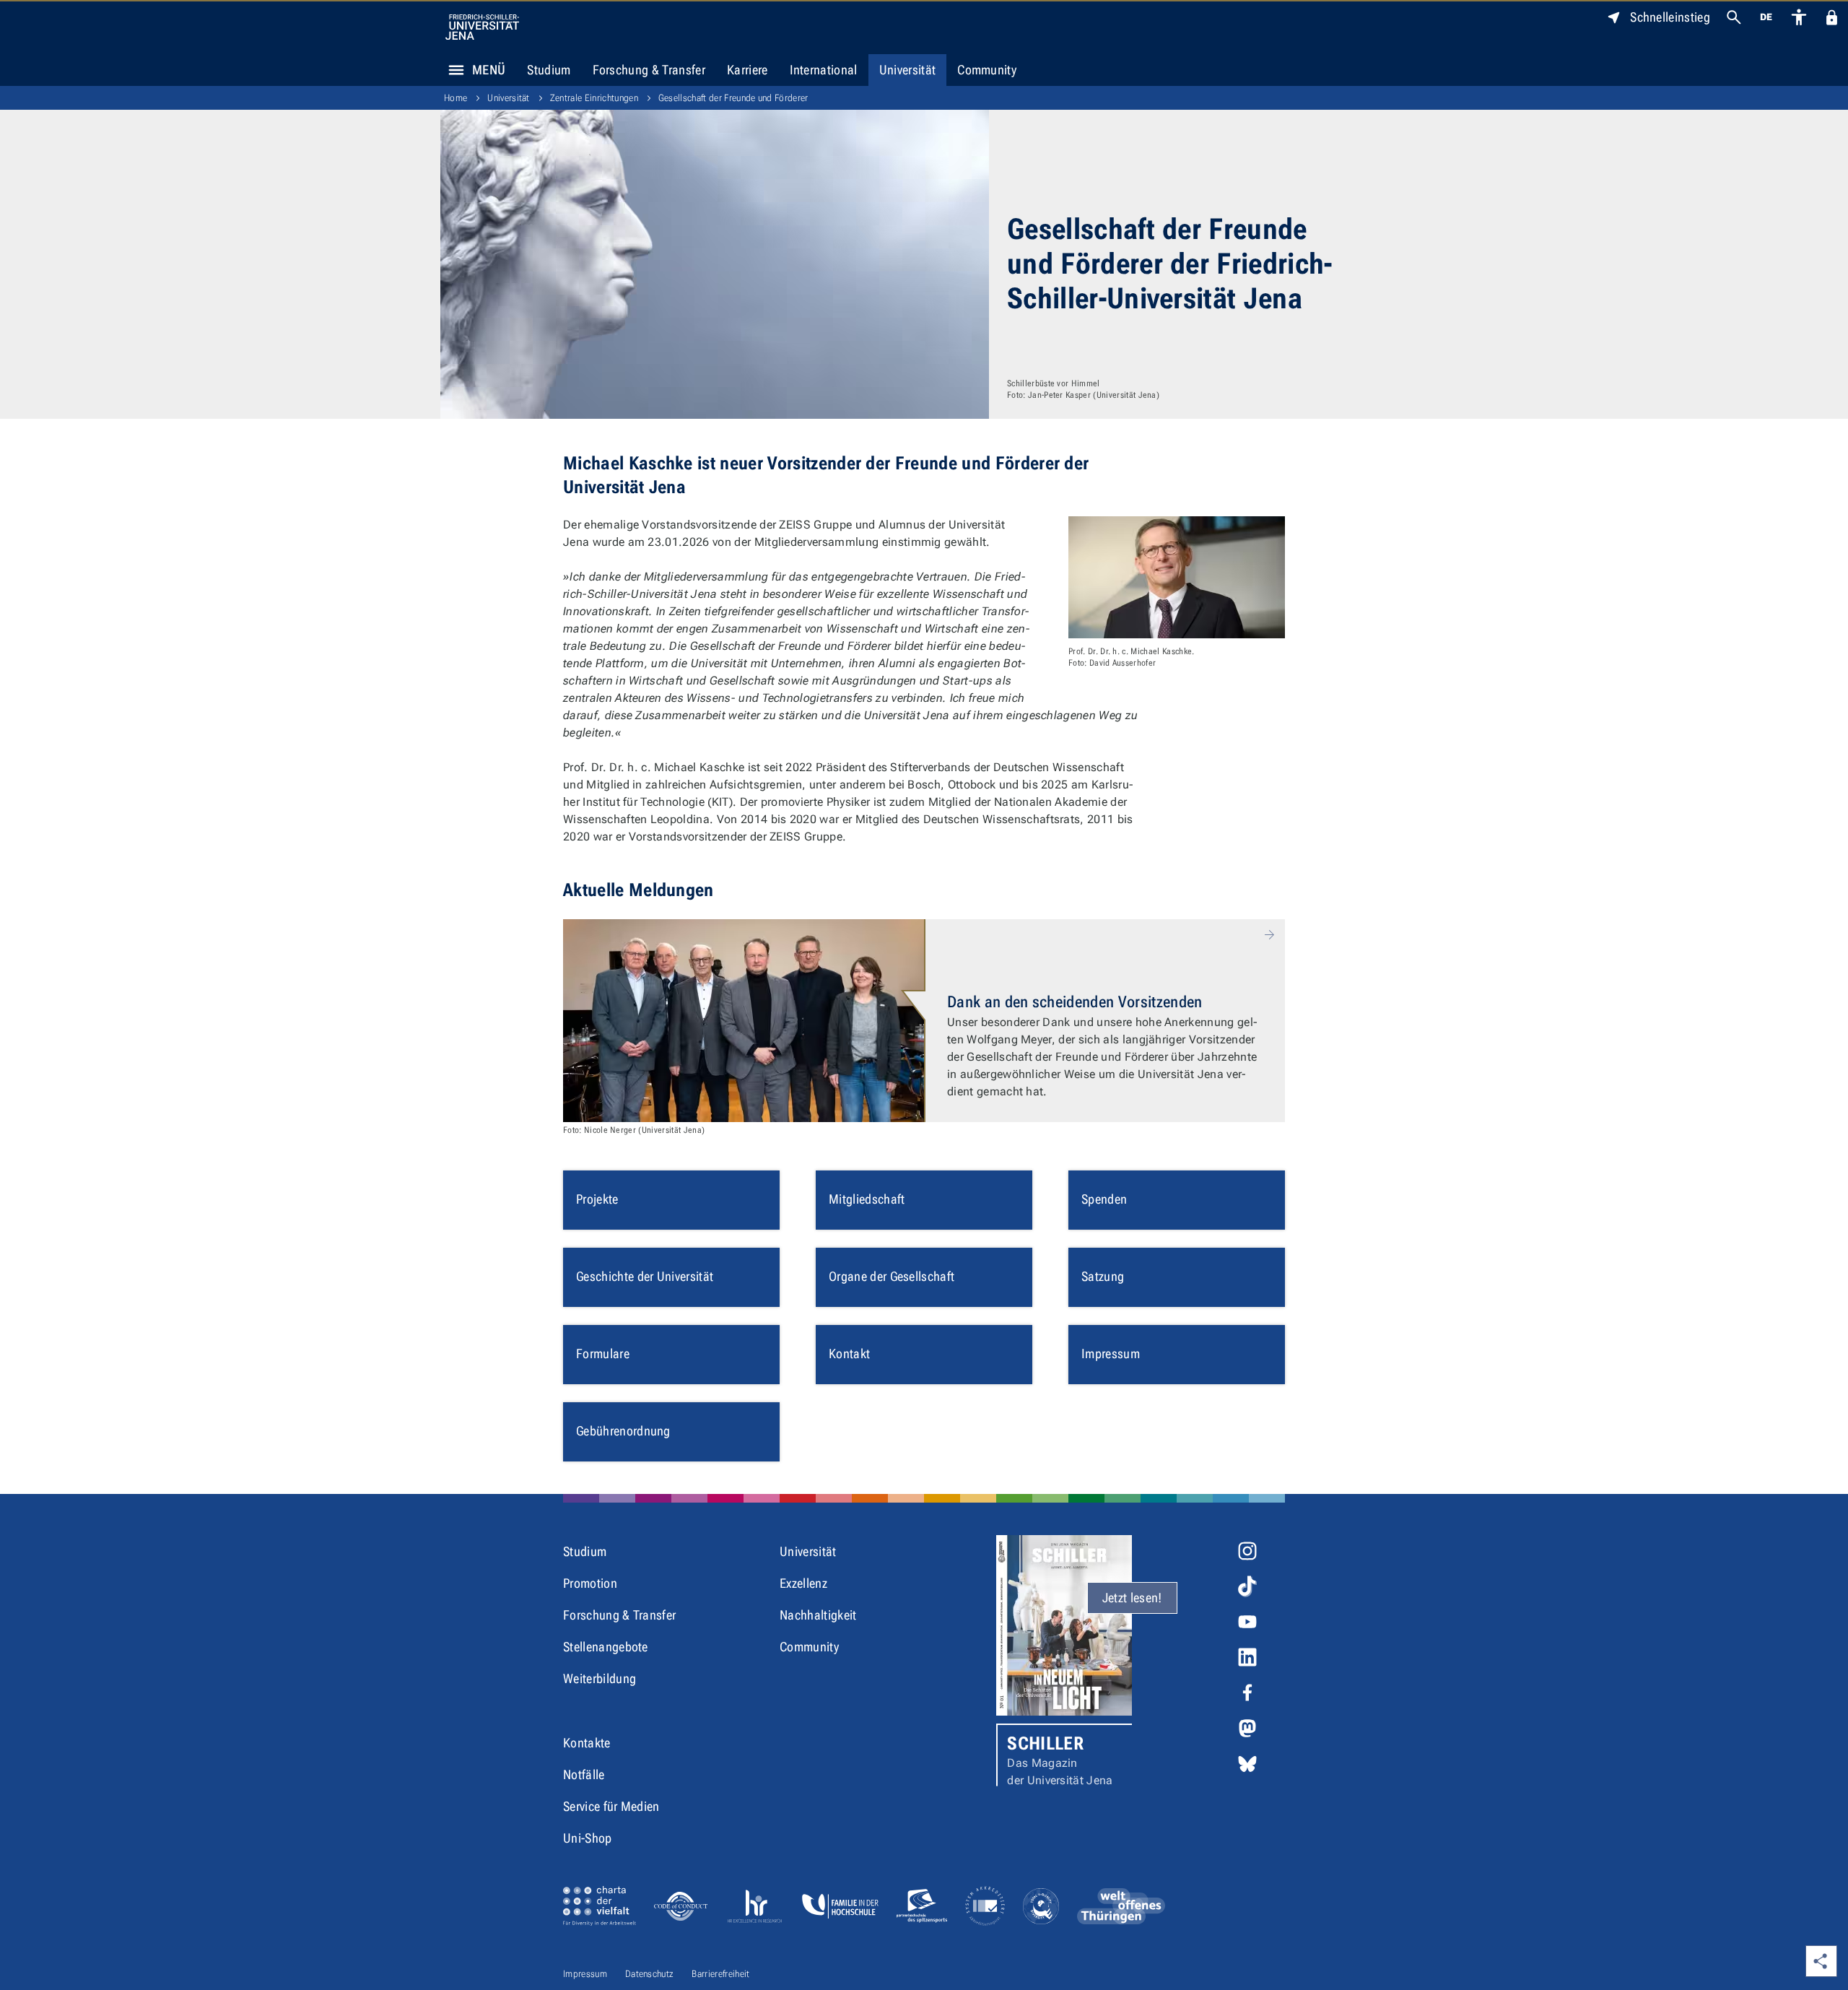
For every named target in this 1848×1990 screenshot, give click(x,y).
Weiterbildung (600, 1678)
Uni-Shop (588, 1838)
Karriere (748, 70)
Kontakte (587, 1743)
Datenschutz (650, 1974)
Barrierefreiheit (720, 1974)
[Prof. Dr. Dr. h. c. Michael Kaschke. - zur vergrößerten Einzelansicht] (1177, 577)
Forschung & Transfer (649, 70)
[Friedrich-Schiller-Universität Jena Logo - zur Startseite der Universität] (482, 27)
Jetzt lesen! (1132, 1598)
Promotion (590, 1583)
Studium (549, 70)
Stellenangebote (606, 1647)
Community (987, 70)
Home (456, 98)
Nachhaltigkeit (818, 1615)
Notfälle (584, 1774)
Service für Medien (611, 1806)
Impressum (585, 1974)
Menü (489, 70)
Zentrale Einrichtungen (594, 98)
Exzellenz (803, 1583)
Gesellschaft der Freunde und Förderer (733, 98)
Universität (908, 70)
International (824, 70)
